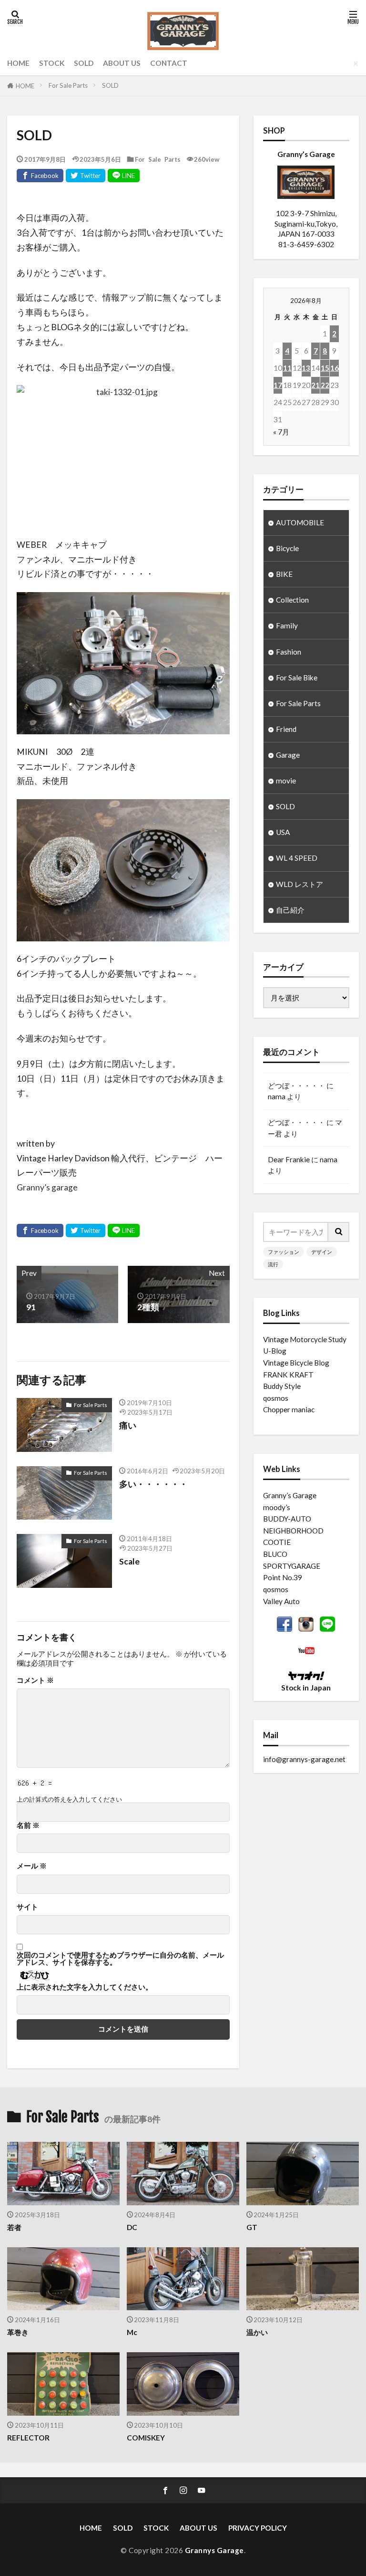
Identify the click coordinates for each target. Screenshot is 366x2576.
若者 (14, 2227)
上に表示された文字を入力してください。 (85, 1987)
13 (306, 368)
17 (278, 385)
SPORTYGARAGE (292, 1566)
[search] (339, 1232)
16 (335, 368)
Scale (129, 1561)
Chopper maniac (289, 1409)
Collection (292, 600)
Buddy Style (282, 1386)
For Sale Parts (68, 85)
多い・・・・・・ (153, 1484)
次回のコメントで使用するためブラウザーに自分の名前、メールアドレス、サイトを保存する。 (120, 1959)
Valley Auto (281, 1601)
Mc (132, 2332)
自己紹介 (290, 910)
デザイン (322, 1252)
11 (287, 368)
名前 (28, 1825)
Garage (288, 755)
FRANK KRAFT (288, 1375)
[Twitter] (86, 176)
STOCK (52, 63)
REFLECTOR (28, 2438)
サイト (27, 1907)
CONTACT (169, 63)
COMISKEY (146, 2438)
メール (32, 1866)
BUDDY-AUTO (287, 1519)
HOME (18, 63)
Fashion (289, 652)
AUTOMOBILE (300, 522)
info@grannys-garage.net (304, 1759)
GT (252, 2227)
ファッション (284, 1252)
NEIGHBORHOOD (293, 1531)
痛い (128, 1425)
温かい (257, 2332)
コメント (35, 1680)
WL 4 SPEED (297, 858)
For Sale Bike (297, 678)
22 (325, 385)
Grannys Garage (214, 2550)
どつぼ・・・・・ (296, 1085)
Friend (286, 729)
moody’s (277, 1507)
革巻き (18, 2332)
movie (286, 781)
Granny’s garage (47, 1187)
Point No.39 (283, 1577)
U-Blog (275, 1351)
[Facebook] (40, 176)
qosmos (276, 1398)
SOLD (84, 63)
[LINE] (124, 176)
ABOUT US (122, 63)
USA (283, 832)
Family (287, 626)
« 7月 (281, 432)
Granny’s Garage (290, 1495)
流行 (273, 1264)
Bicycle (287, 548)
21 (315, 385)
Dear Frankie (289, 1159)
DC (132, 2227)
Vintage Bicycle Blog (296, 1363)
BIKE (284, 574)
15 (325, 368)
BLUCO (275, 1554)
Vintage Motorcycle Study (305, 1339)
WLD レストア (300, 884)
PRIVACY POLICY (258, 2528)
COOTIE (277, 1542)
